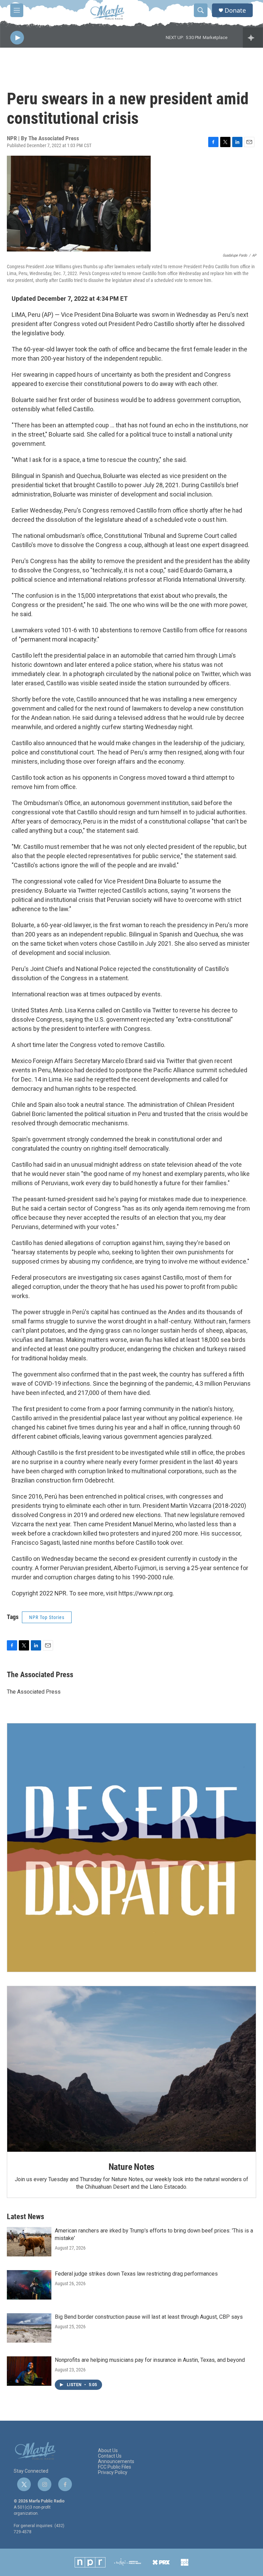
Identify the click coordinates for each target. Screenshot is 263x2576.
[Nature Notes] (131, 2069)
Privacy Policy (113, 2473)
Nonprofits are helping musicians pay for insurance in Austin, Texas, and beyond (150, 2360)
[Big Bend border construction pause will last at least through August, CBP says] (29, 2328)
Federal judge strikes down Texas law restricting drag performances (136, 2274)
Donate (235, 10)
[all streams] (253, 38)
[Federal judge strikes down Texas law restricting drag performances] (29, 2285)
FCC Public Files (115, 2467)
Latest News (26, 2217)
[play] (17, 38)
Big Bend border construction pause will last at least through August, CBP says (149, 2317)
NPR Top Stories (47, 1617)
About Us (108, 2451)
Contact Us (110, 2456)
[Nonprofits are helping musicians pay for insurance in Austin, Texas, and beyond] (29, 2371)
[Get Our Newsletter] (131, 1848)
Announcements (116, 2462)
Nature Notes (132, 2167)
